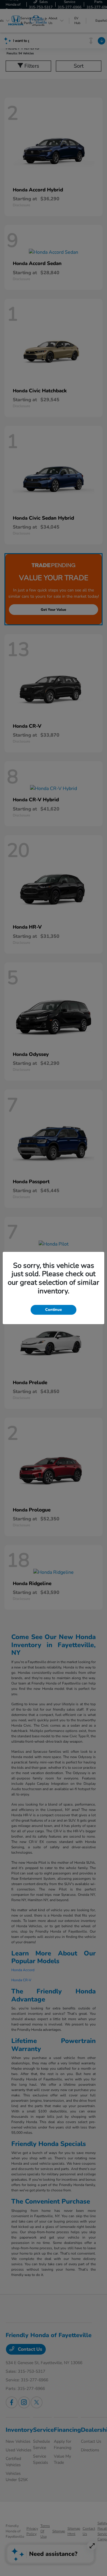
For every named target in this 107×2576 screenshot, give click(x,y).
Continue (53, 1310)
